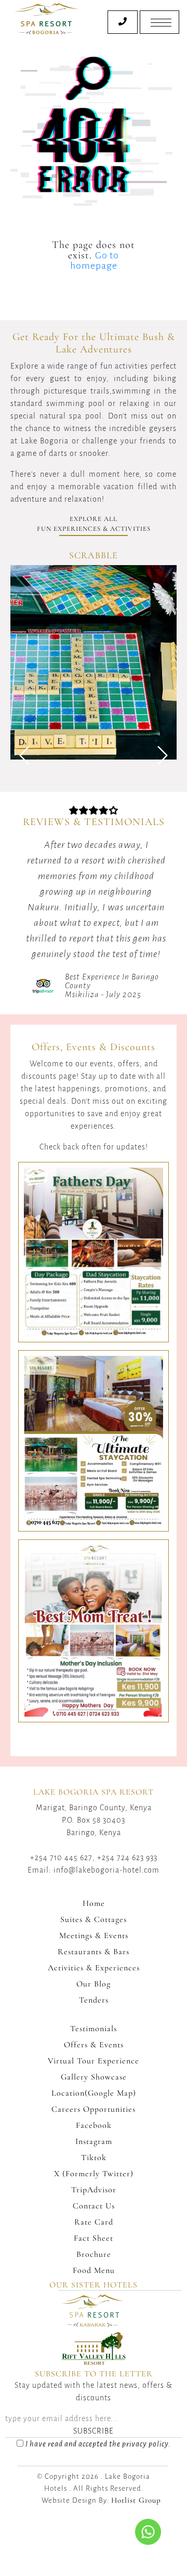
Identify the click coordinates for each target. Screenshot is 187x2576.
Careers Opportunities (94, 2109)
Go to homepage (95, 260)
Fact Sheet (94, 2238)
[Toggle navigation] (159, 22)
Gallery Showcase (94, 2077)
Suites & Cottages (94, 1919)
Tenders (94, 2000)
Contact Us (94, 2206)
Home (94, 1903)
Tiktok (94, 2157)
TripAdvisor (94, 2190)
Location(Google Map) (94, 2093)
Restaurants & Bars (94, 1952)
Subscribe (94, 2431)
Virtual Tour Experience (94, 2061)
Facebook (94, 2125)
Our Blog (94, 1984)
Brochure (94, 2254)
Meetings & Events (94, 1936)
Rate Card (94, 2222)
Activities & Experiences (94, 1968)
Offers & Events (94, 2045)
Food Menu (94, 2270)
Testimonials (94, 2029)
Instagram (94, 2141)
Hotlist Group (136, 2500)
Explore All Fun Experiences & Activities (94, 524)
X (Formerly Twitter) (94, 2174)
